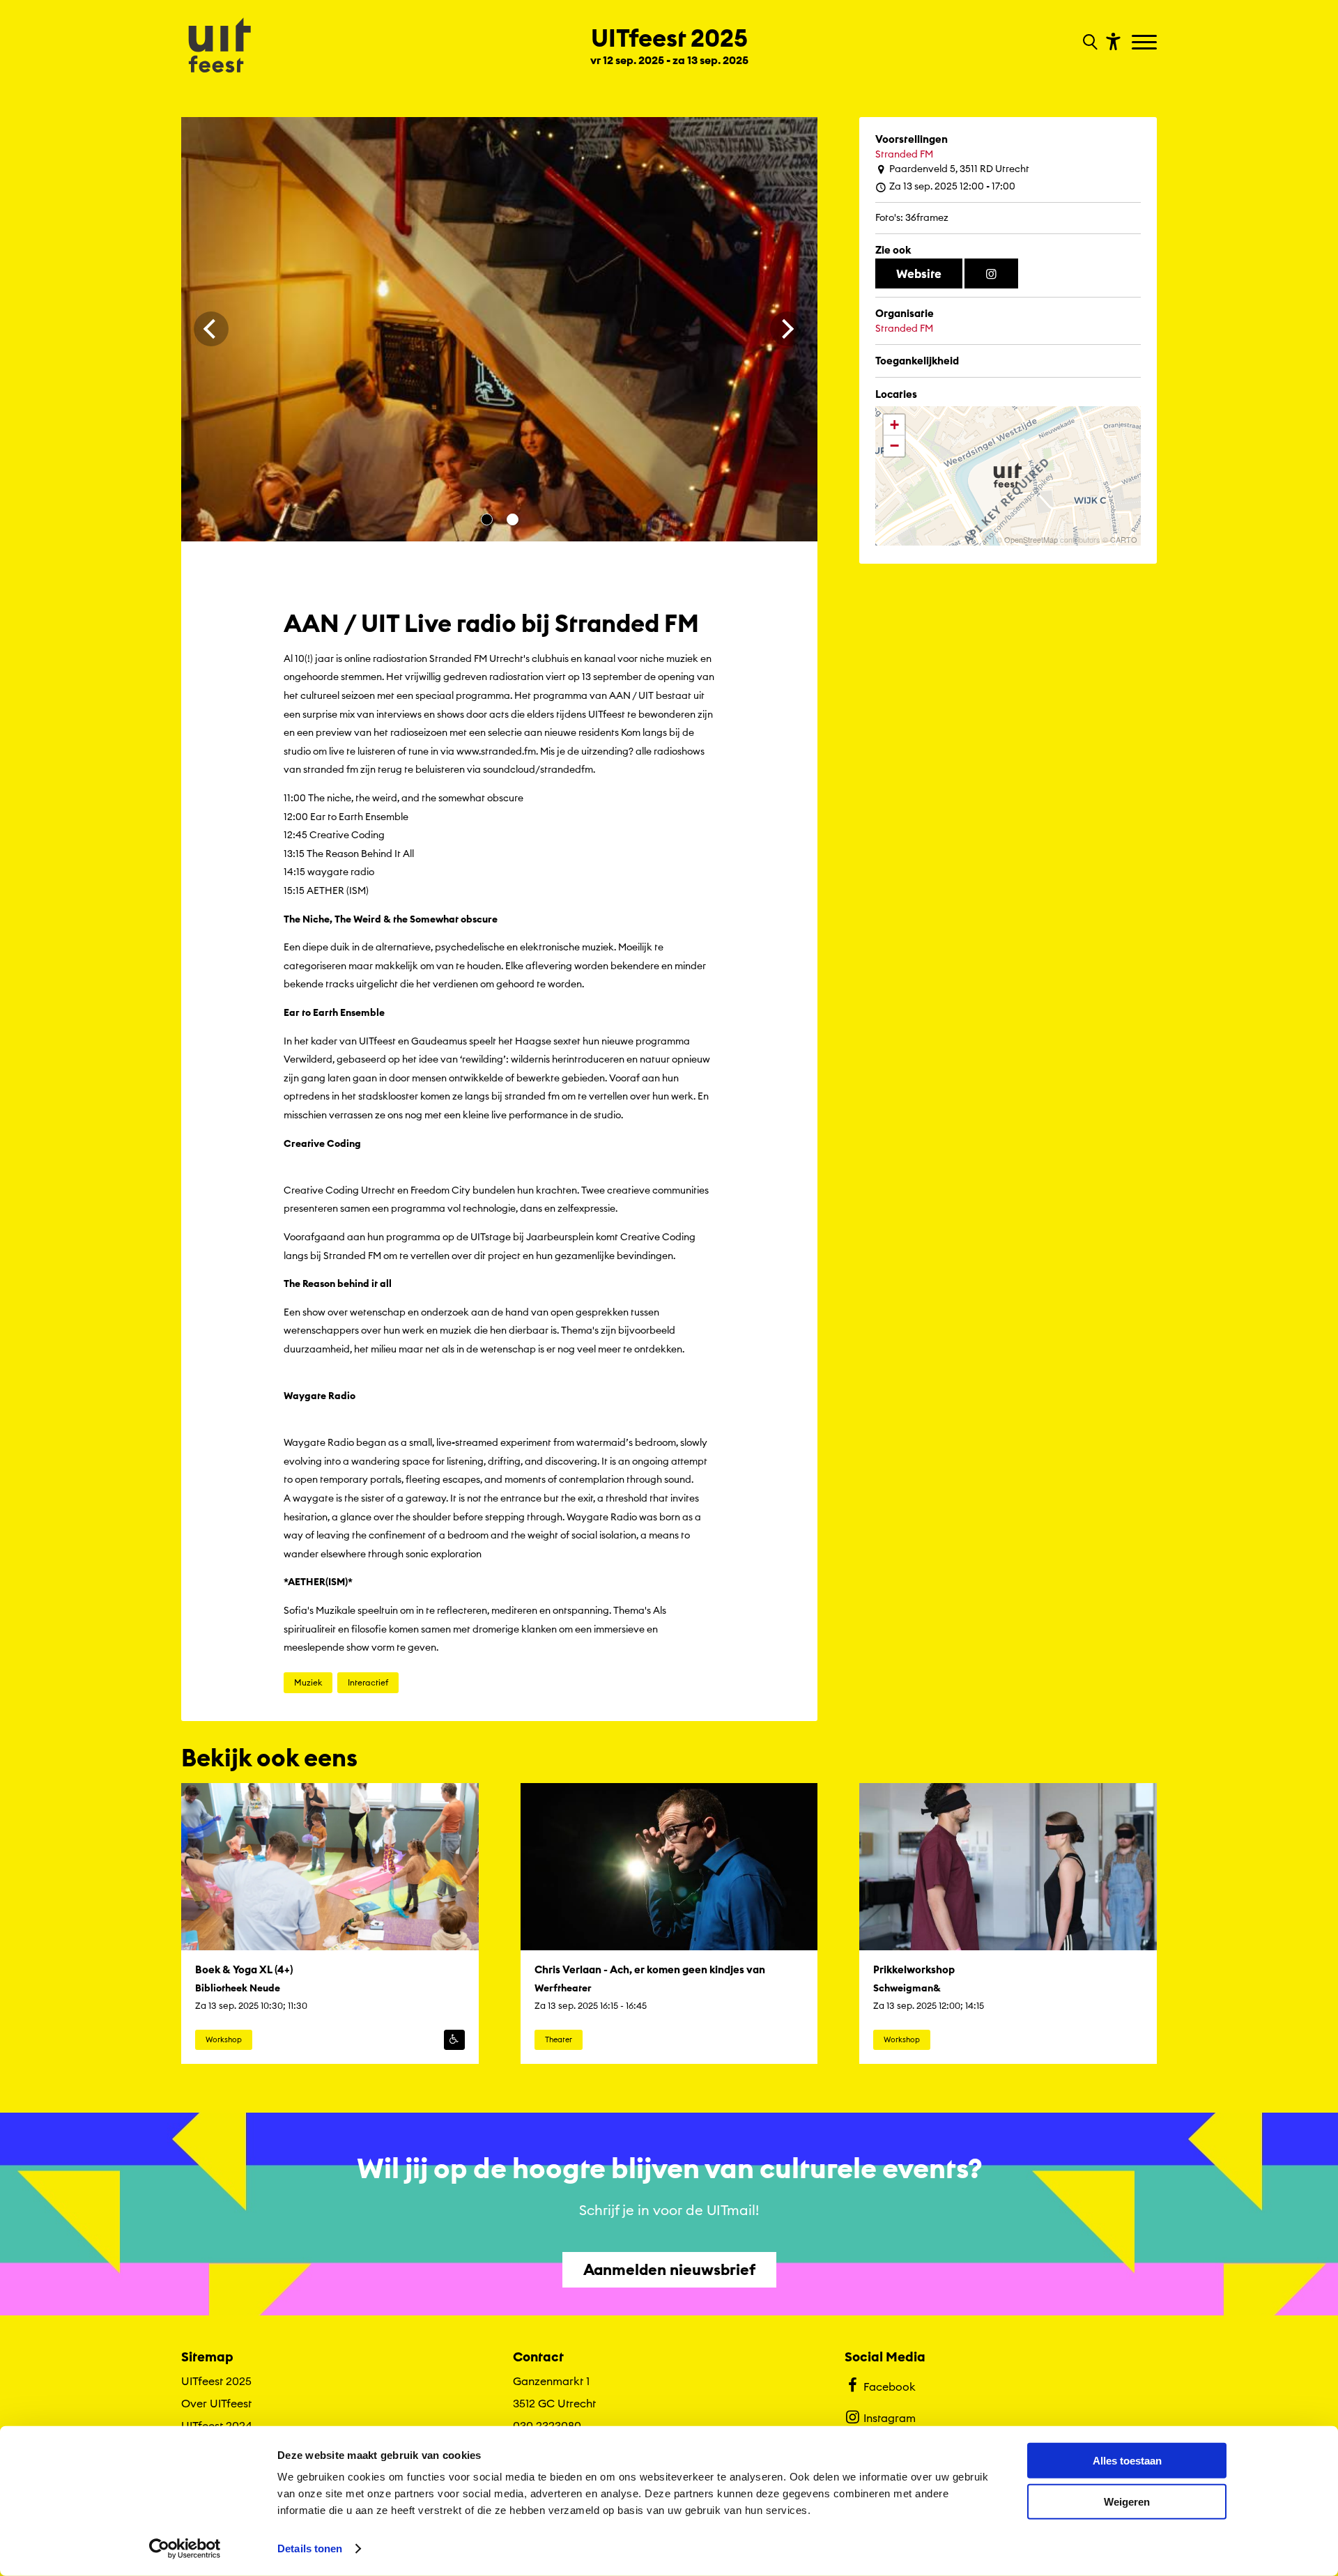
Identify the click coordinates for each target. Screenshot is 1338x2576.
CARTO (1124, 539)
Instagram (890, 2418)
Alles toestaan (1127, 2461)
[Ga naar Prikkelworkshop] (1008, 1924)
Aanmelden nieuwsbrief (669, 2269)
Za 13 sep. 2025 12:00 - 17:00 (952, 186)
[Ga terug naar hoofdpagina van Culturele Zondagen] (220, 47)
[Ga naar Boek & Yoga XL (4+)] (330, 1924)
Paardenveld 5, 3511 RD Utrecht (959, 169)
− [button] (894, 446)
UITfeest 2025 (216, 2381)
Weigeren (1127, 2501)
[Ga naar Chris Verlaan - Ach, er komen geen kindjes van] (669, 1924)
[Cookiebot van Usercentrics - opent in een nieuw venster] (185, 2549)
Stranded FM (904, 154)
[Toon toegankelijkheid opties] (1112, 41)
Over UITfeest (216, 2403)
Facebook (890, 2386)
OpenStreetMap (1031, 539)
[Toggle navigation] (1146, 43)
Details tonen (310, 2548)
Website (919, 273)
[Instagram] (991, 274)
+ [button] (894, 425)
